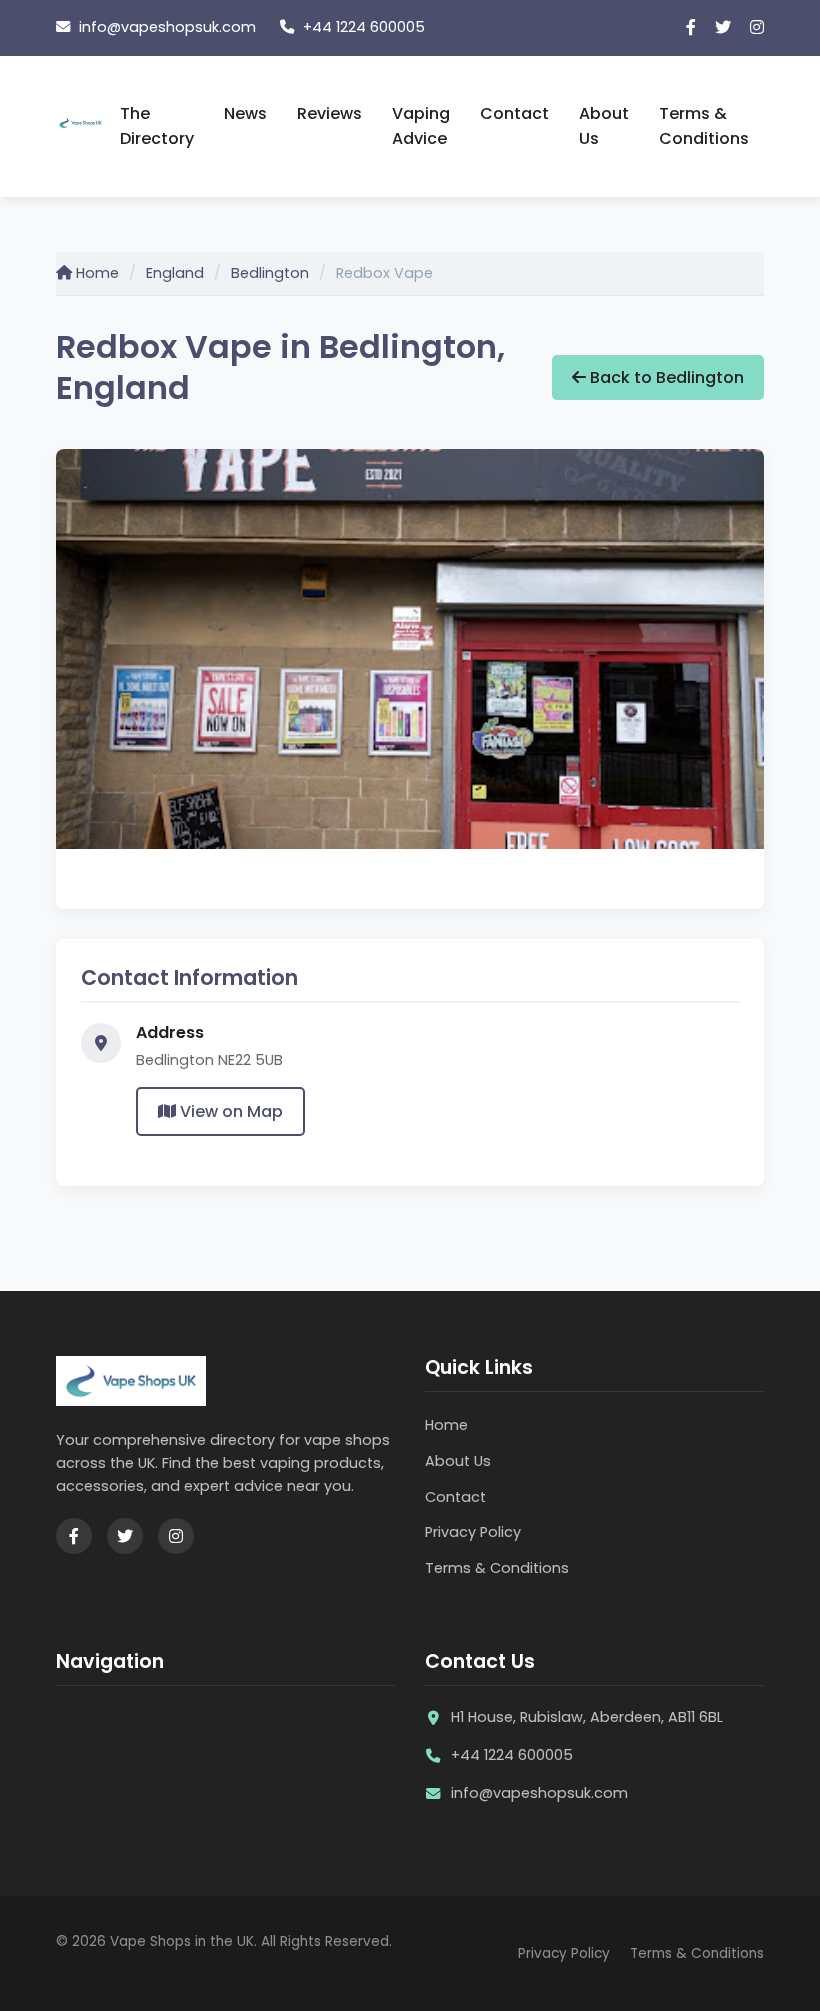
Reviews (329, 113)
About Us (604, 126)
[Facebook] (691, 27)
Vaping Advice (421, 126)
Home (95, 273)
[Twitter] (723, 27)
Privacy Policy (473, 1532)
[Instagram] (757, 27)
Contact (514, 113)
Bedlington (270, 273)
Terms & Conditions (704, 126)
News (245, 113)
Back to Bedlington (665, 377)
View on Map (229, 1111)
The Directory (157, 126)
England (175, 273)
